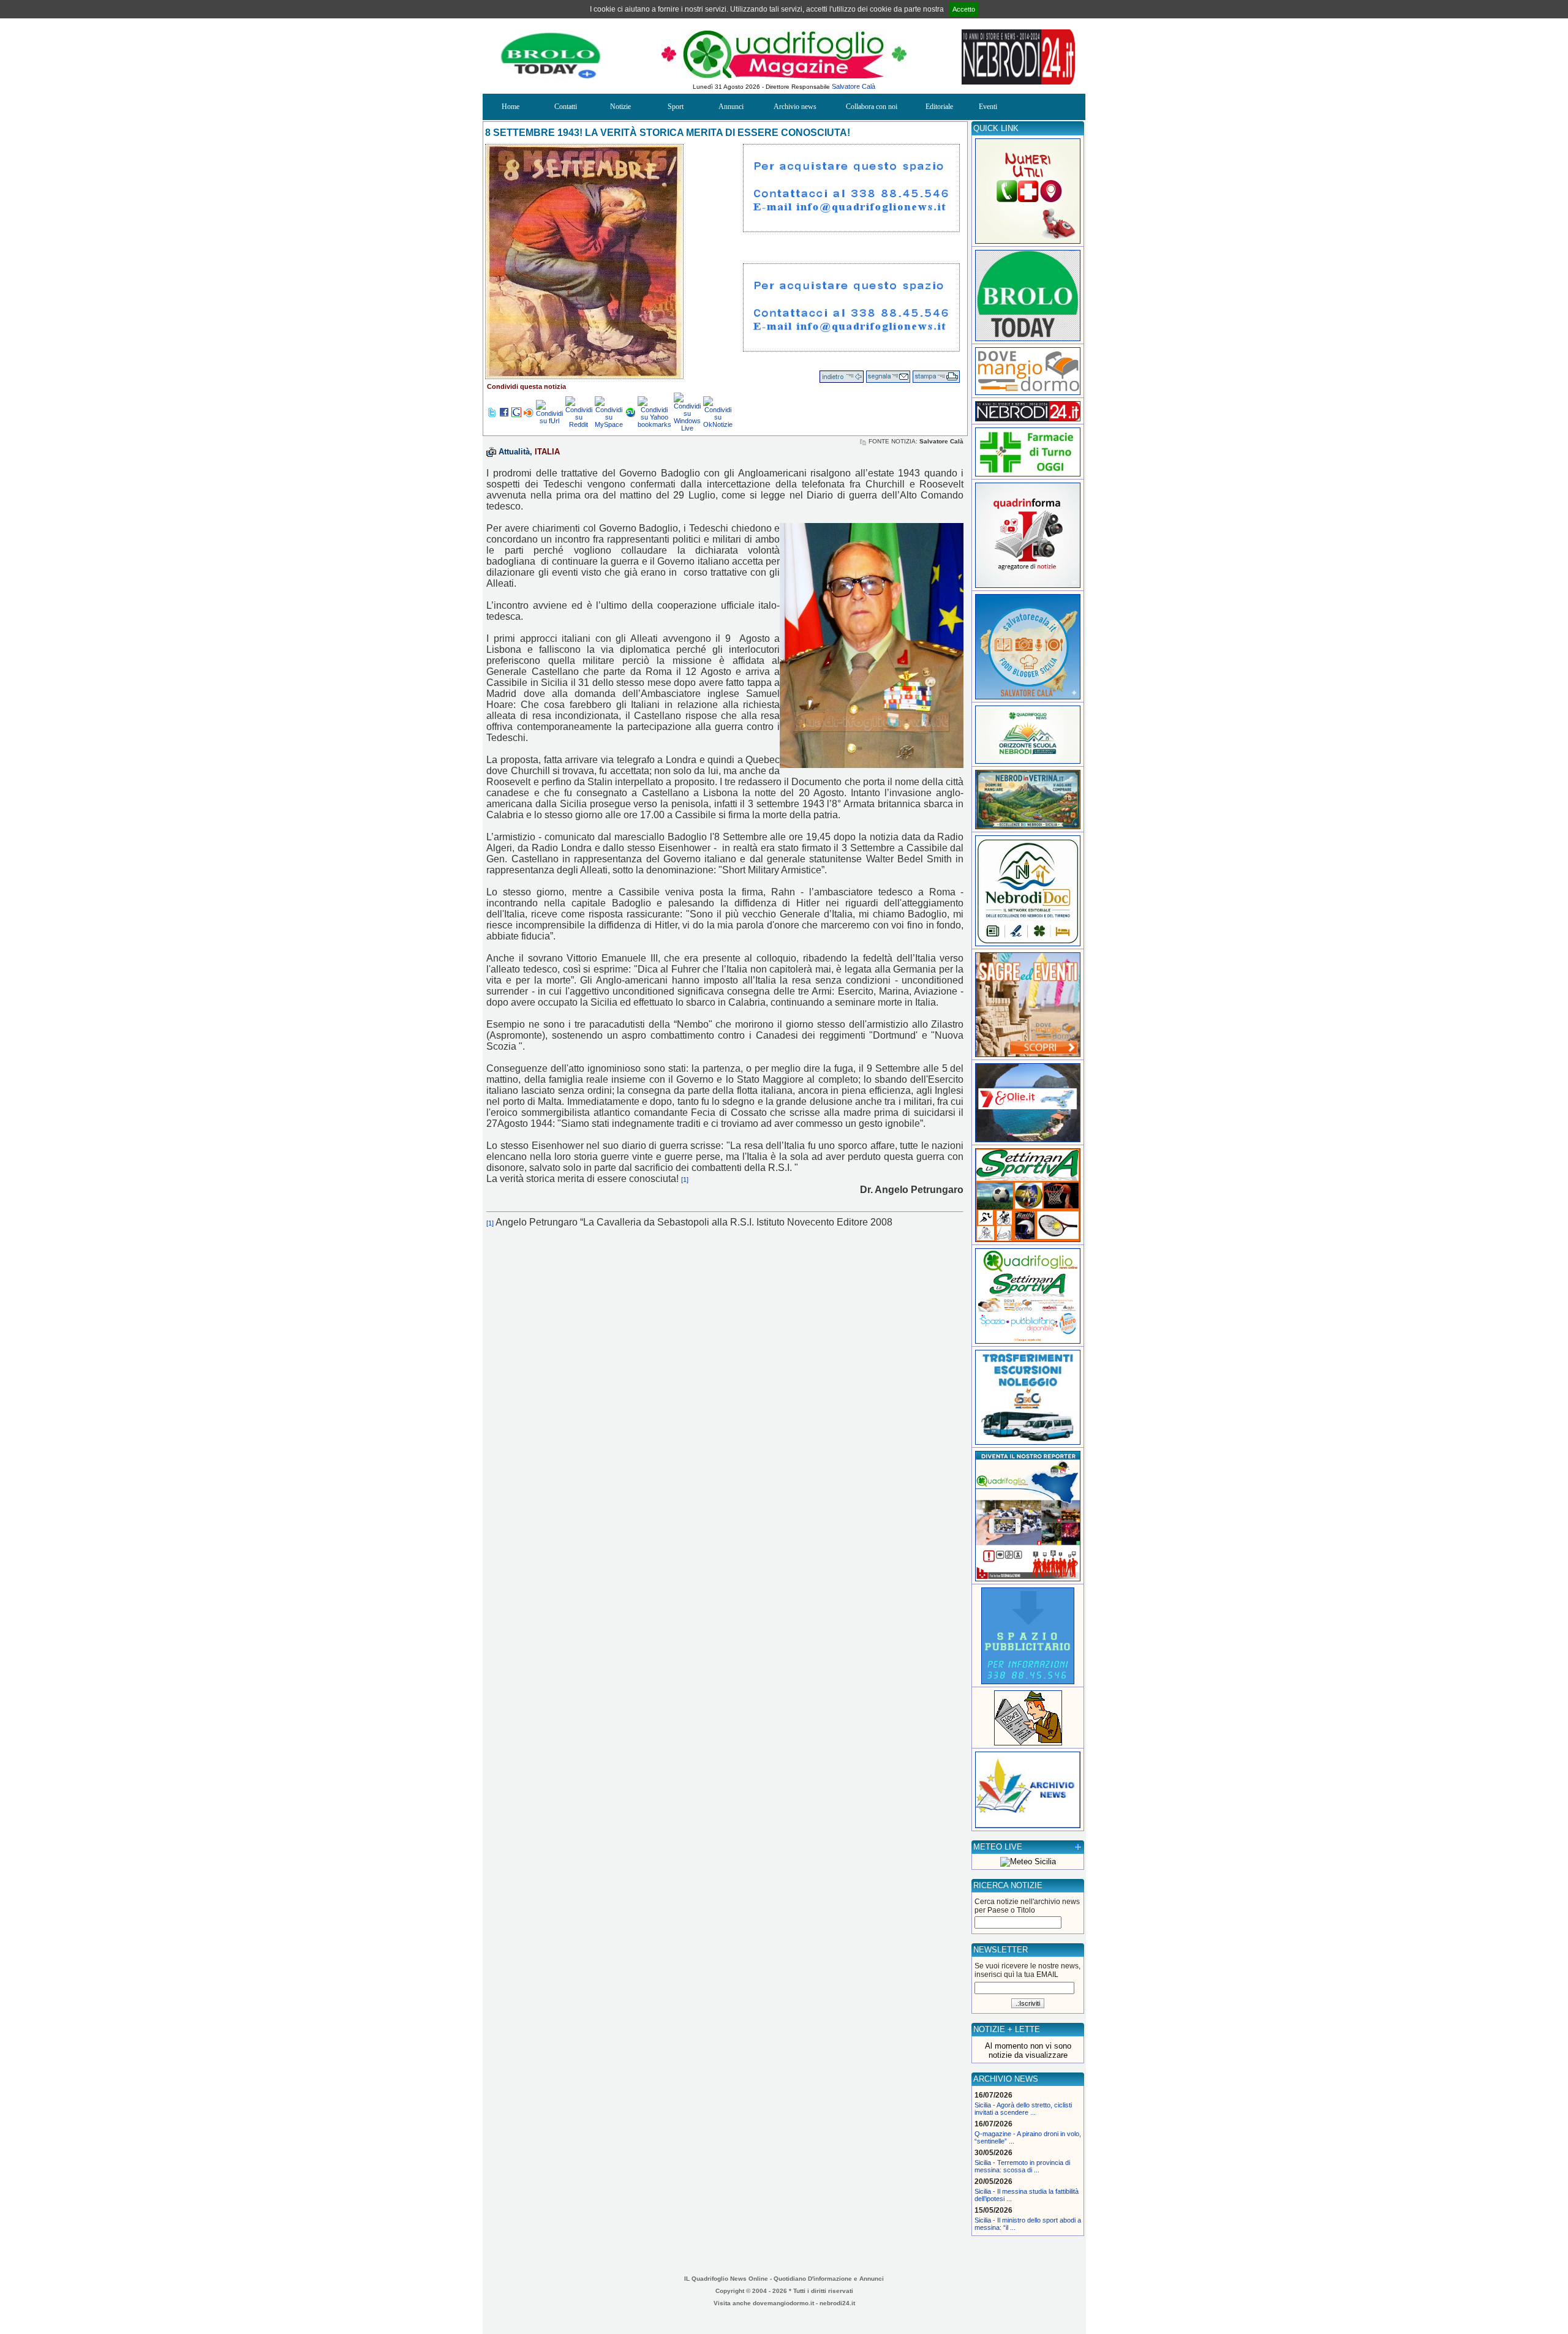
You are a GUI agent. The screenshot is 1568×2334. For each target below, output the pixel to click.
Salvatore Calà (854, 86)
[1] (685, 1180)
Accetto (964, 9)
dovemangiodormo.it (783, 2303)
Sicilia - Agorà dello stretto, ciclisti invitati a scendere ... (1023, 2109)
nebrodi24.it (837, 2303)
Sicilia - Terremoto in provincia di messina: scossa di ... (1022, 2166)
